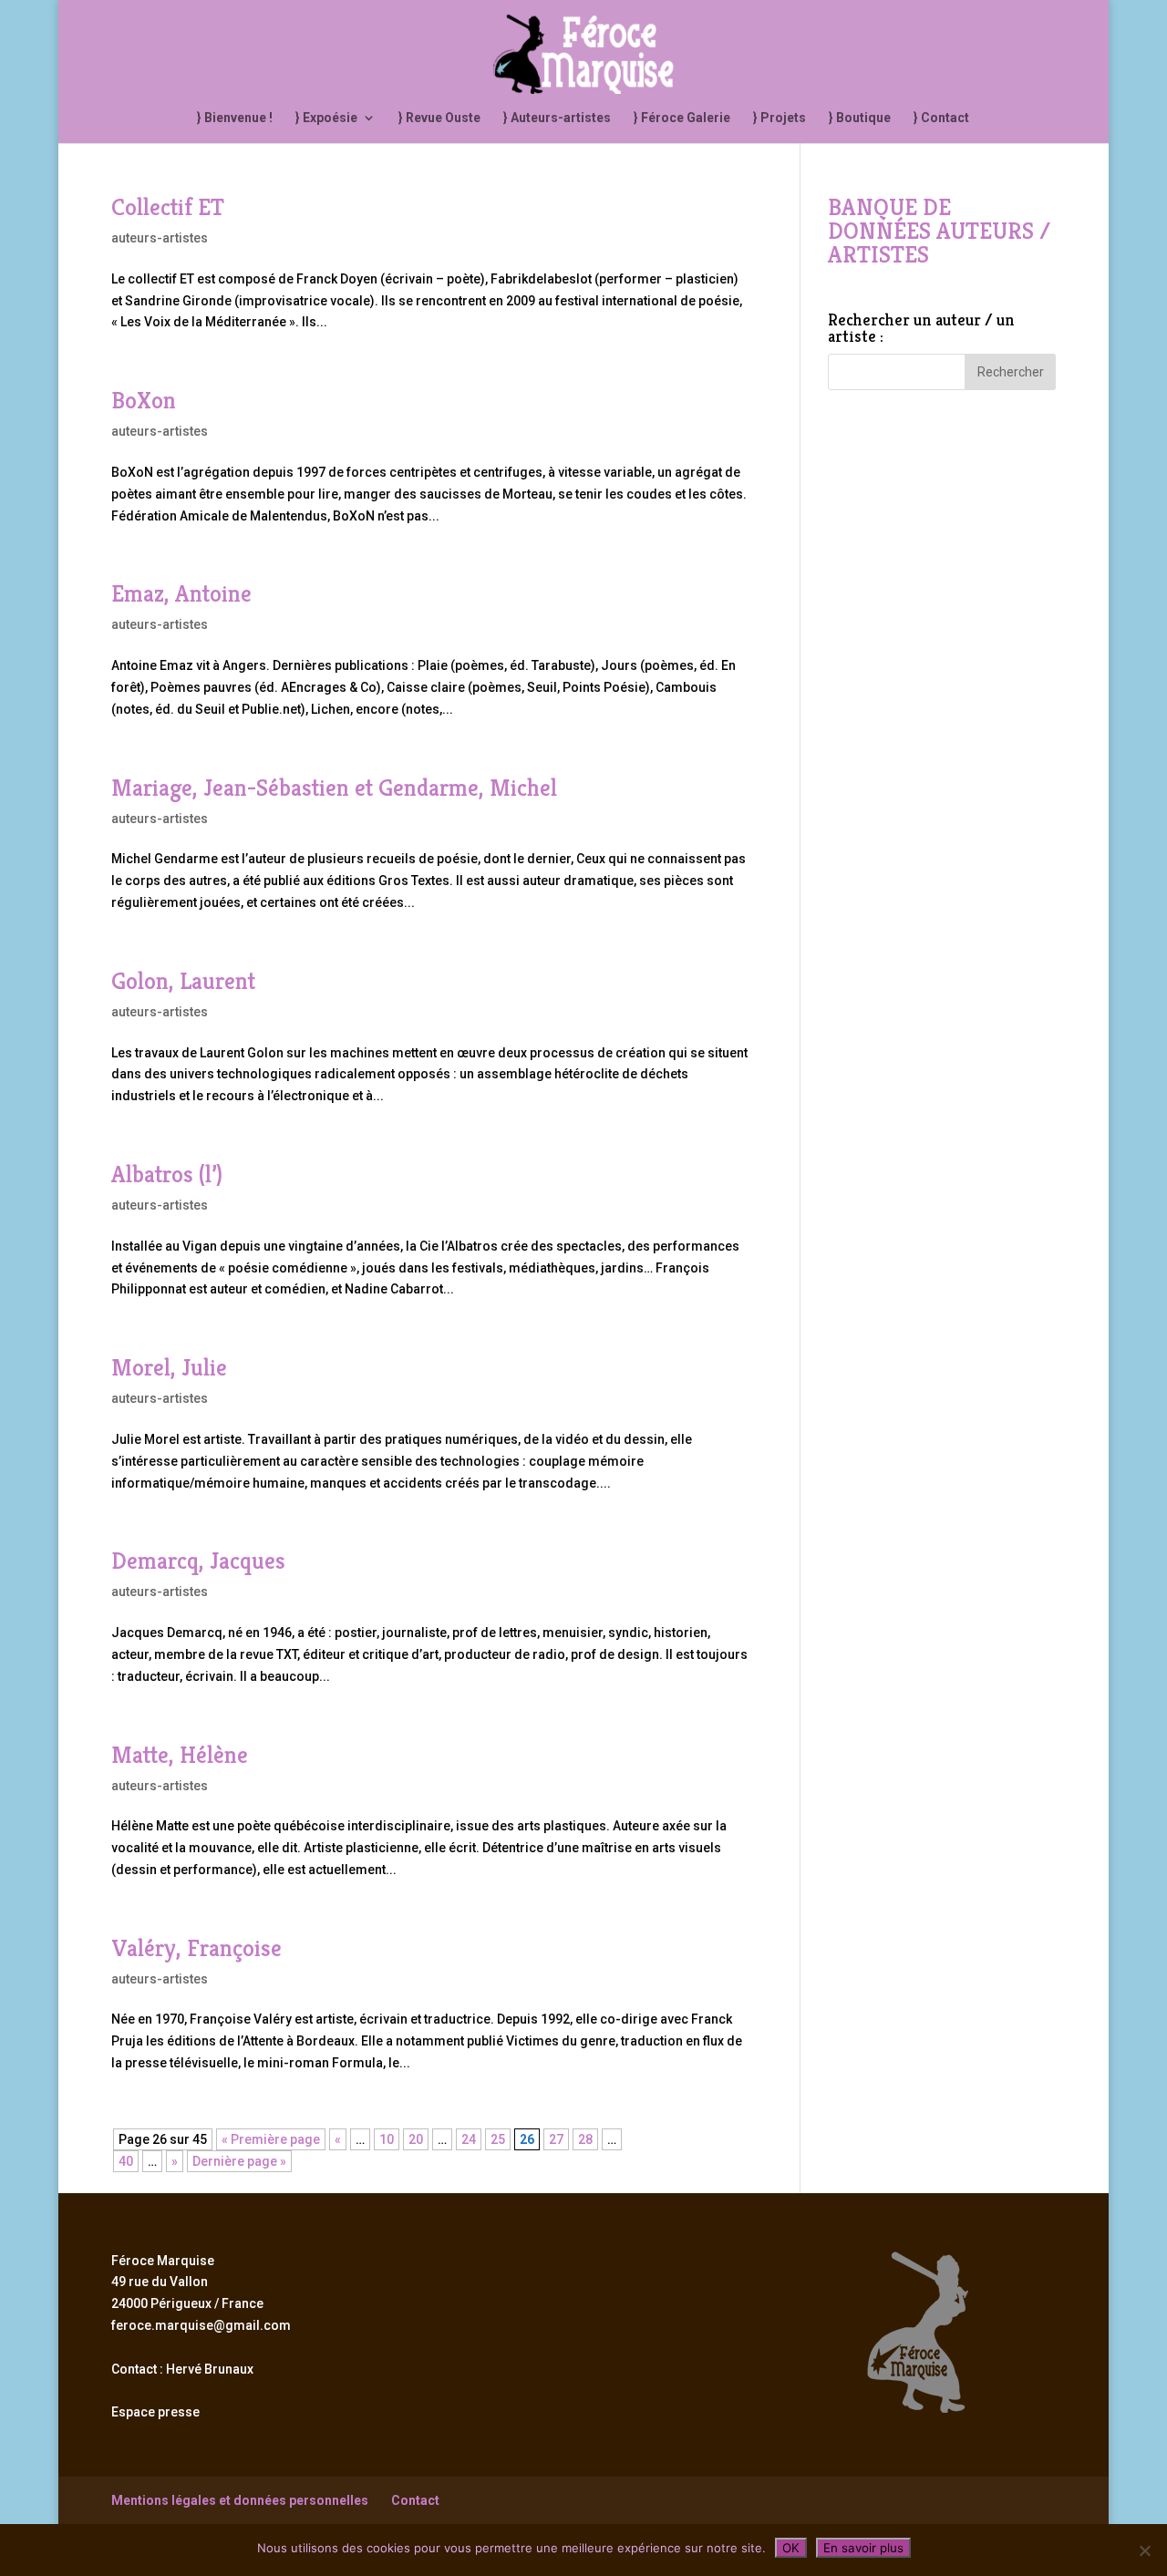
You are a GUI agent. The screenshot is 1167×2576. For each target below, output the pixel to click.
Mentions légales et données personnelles (240, 2500)
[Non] (1144, 2550)
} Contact (941, 118)
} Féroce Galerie (682, 118)
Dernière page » (239, 2161)
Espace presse (155, 2412)
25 (498, 2139)
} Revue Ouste (439, 118)
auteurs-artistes (160, 238)
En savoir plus (863, 2548)
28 (585, 2139)
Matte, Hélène (180, 1755)
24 (469, 2139)
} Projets (780, 118)
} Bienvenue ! (235, 118)
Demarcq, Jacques (198, 1561)
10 (387, 2139)
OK (791, 2548)
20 (416, 2139)
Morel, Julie (169, 1367)
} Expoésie (326, 118)
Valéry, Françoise (196, 1948)
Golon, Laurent (183, 981)
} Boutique (860, 118)
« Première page (271, 2139)
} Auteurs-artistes (557, 118)
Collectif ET (168, 207)
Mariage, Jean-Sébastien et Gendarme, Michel (334, 788)
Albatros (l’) (167, 1174)
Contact (415, 2500)
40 (126, 2161)
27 (556, 2139)
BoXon (144, 400)
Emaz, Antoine (181, 593)
